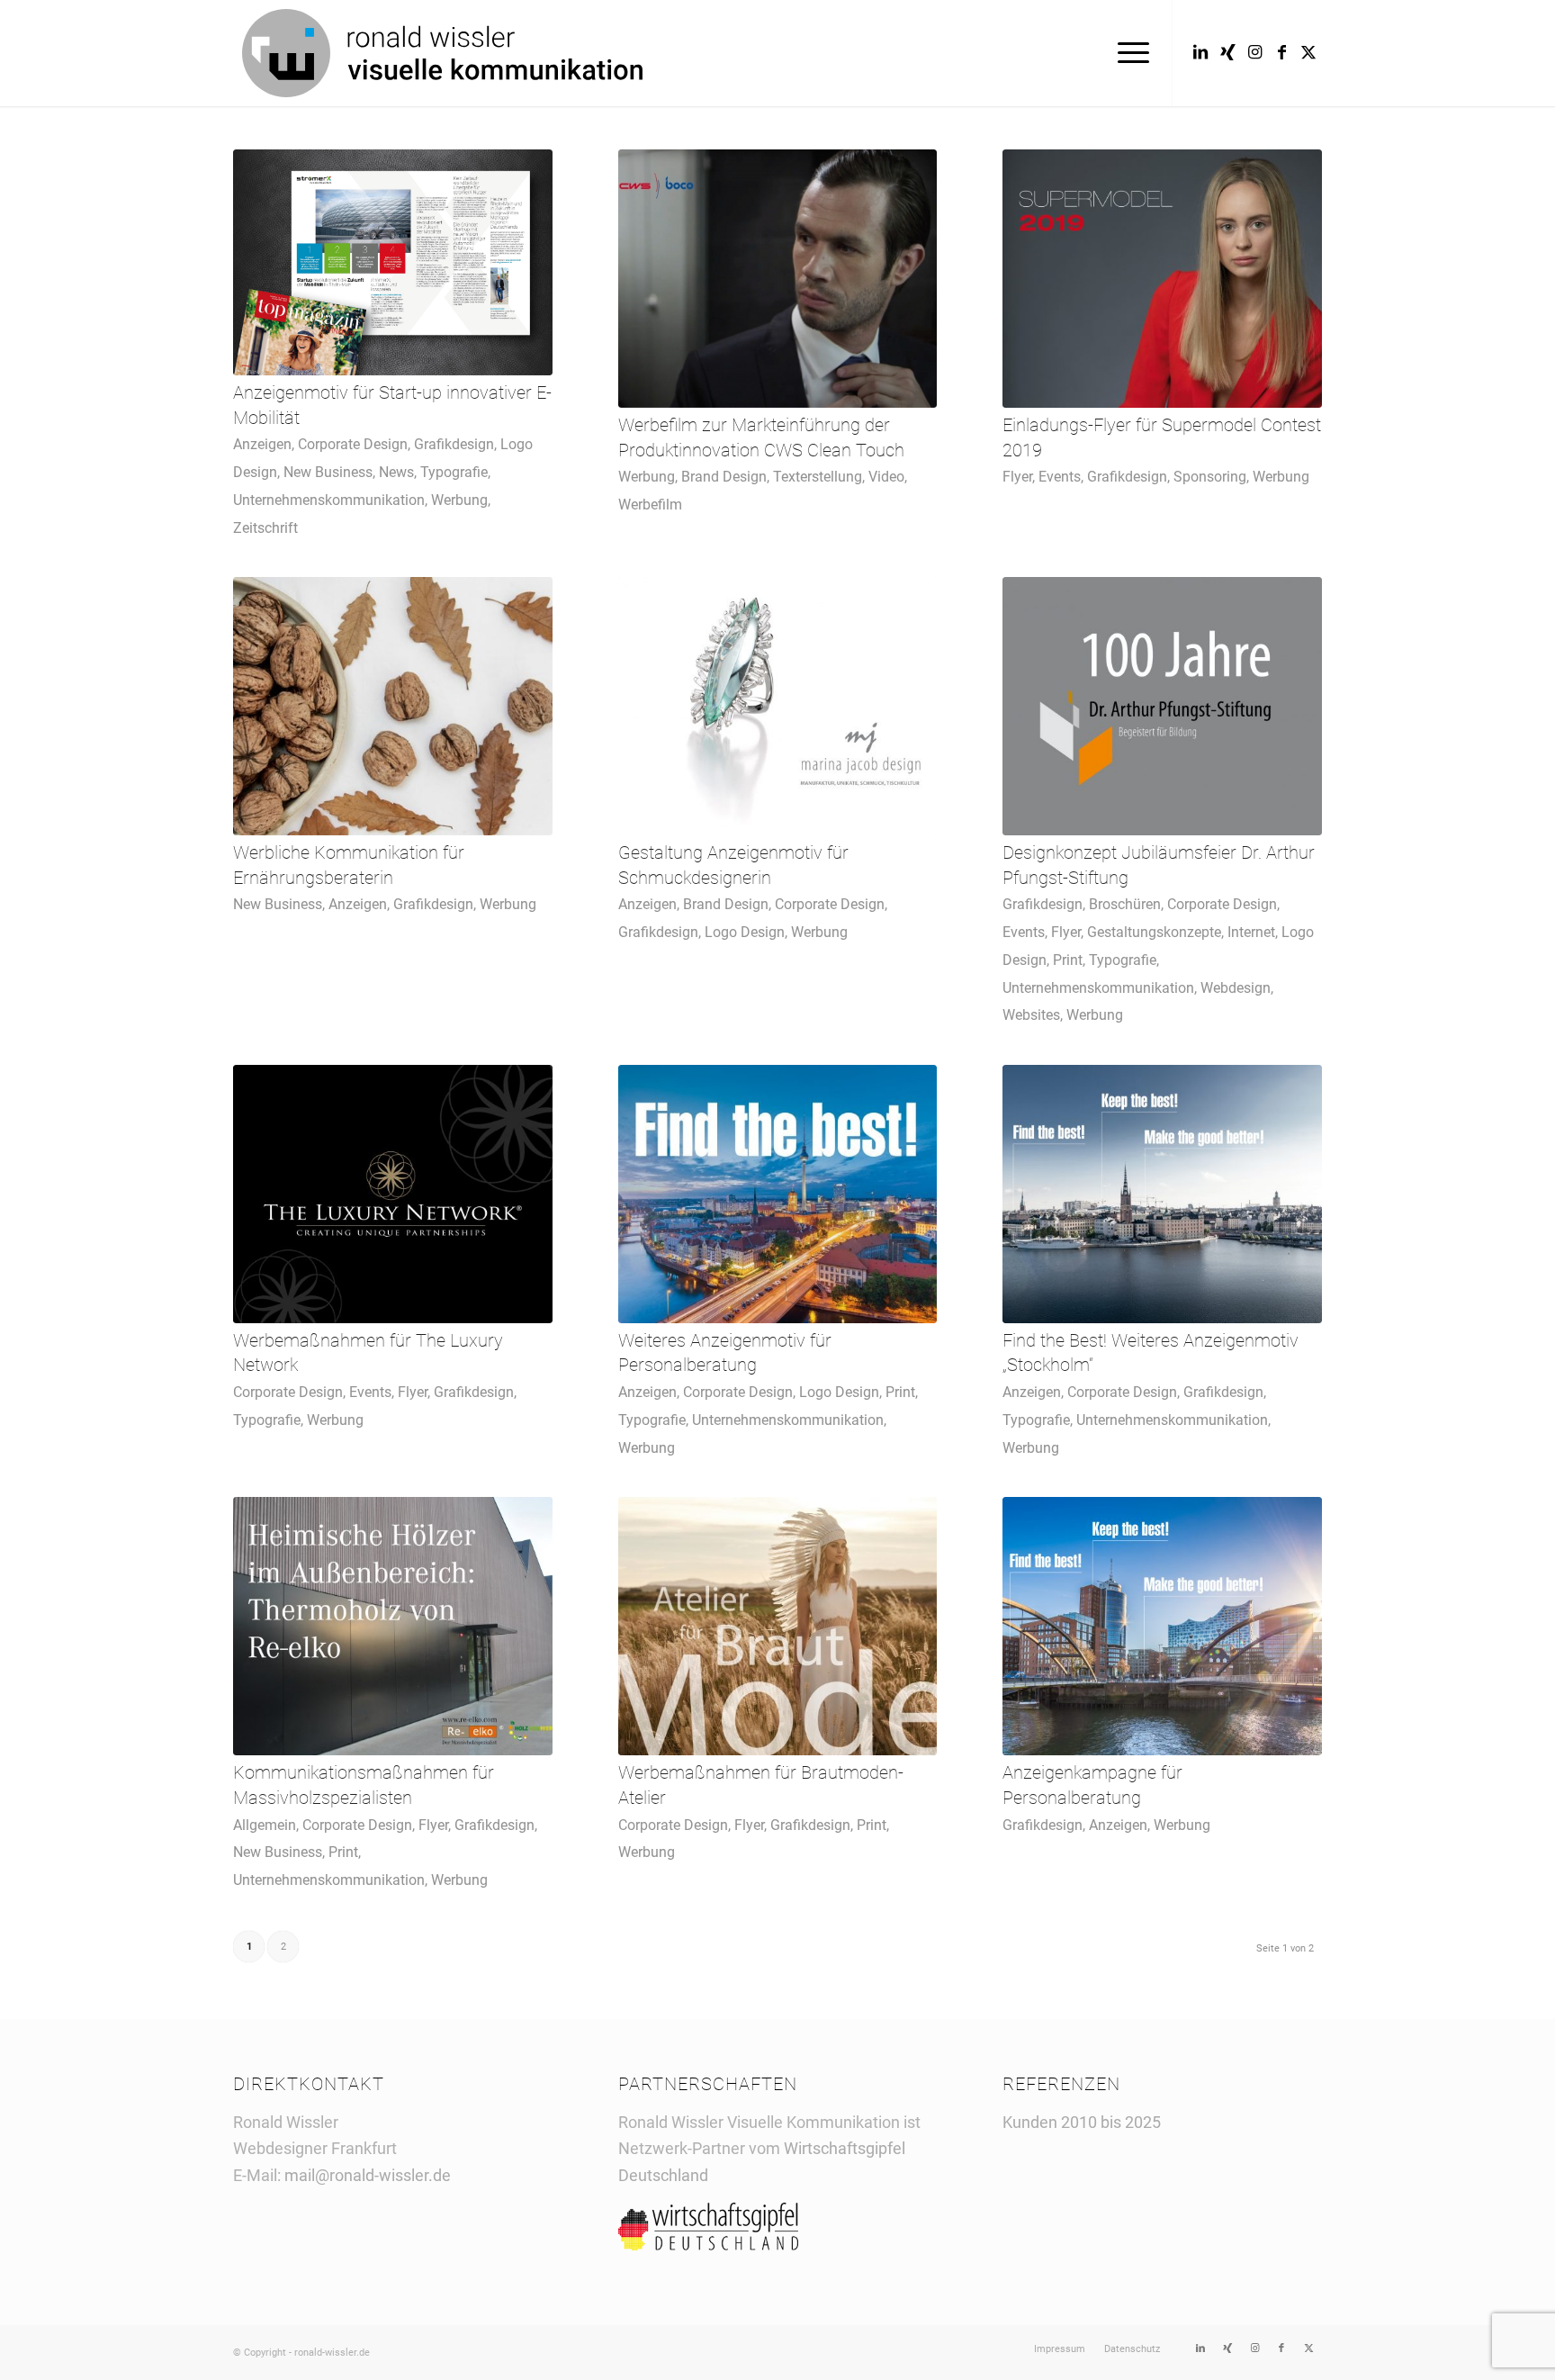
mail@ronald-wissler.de (368, 2175)
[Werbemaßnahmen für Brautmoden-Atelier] (778, 1626)
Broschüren (1125, 904)
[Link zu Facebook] (1281, 52)
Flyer (1017, 477)
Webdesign (1236, 988)
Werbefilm (650, 505)
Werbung (459, 500)
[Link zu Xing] (1227, 52)
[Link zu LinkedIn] (1200, 52)
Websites (1031, 1015)
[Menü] (1128, 53)
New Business (328, 472)
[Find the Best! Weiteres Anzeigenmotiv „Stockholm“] (1162, 1194)
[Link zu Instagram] (1254, 52)
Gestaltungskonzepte (1154, 932)
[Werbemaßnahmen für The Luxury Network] (393, 1194)
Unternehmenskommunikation (329, 500)
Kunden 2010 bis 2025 (1082, 2122)
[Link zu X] (1308, 52)
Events (1060, 477)
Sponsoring (1210, 477)
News (396, 472)
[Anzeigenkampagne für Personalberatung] (1162, 1626)
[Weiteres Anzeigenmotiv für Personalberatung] (778, 1194)
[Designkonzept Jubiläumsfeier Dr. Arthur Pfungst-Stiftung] (1162, 706)
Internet (1251, 932)
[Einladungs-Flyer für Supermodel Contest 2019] (1162, 279)
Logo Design (745, 932)
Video (886, 477)
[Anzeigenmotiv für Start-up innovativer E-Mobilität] (393, 262)
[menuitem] (1128, 53)
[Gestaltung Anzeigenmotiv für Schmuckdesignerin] (778, 706)
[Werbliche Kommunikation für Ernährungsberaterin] (393, 706)
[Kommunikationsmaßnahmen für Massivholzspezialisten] (393, 1626)
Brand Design (724, 477)
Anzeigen (262, 444)
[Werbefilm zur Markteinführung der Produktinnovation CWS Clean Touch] (778, 279)
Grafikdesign (454, 444)
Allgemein (265, 1825)
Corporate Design (353, 444)
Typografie (454, 472)
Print (1068, 960)
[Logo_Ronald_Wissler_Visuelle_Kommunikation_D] (442, 53)
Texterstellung (818, 477)
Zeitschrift (265, 528)
